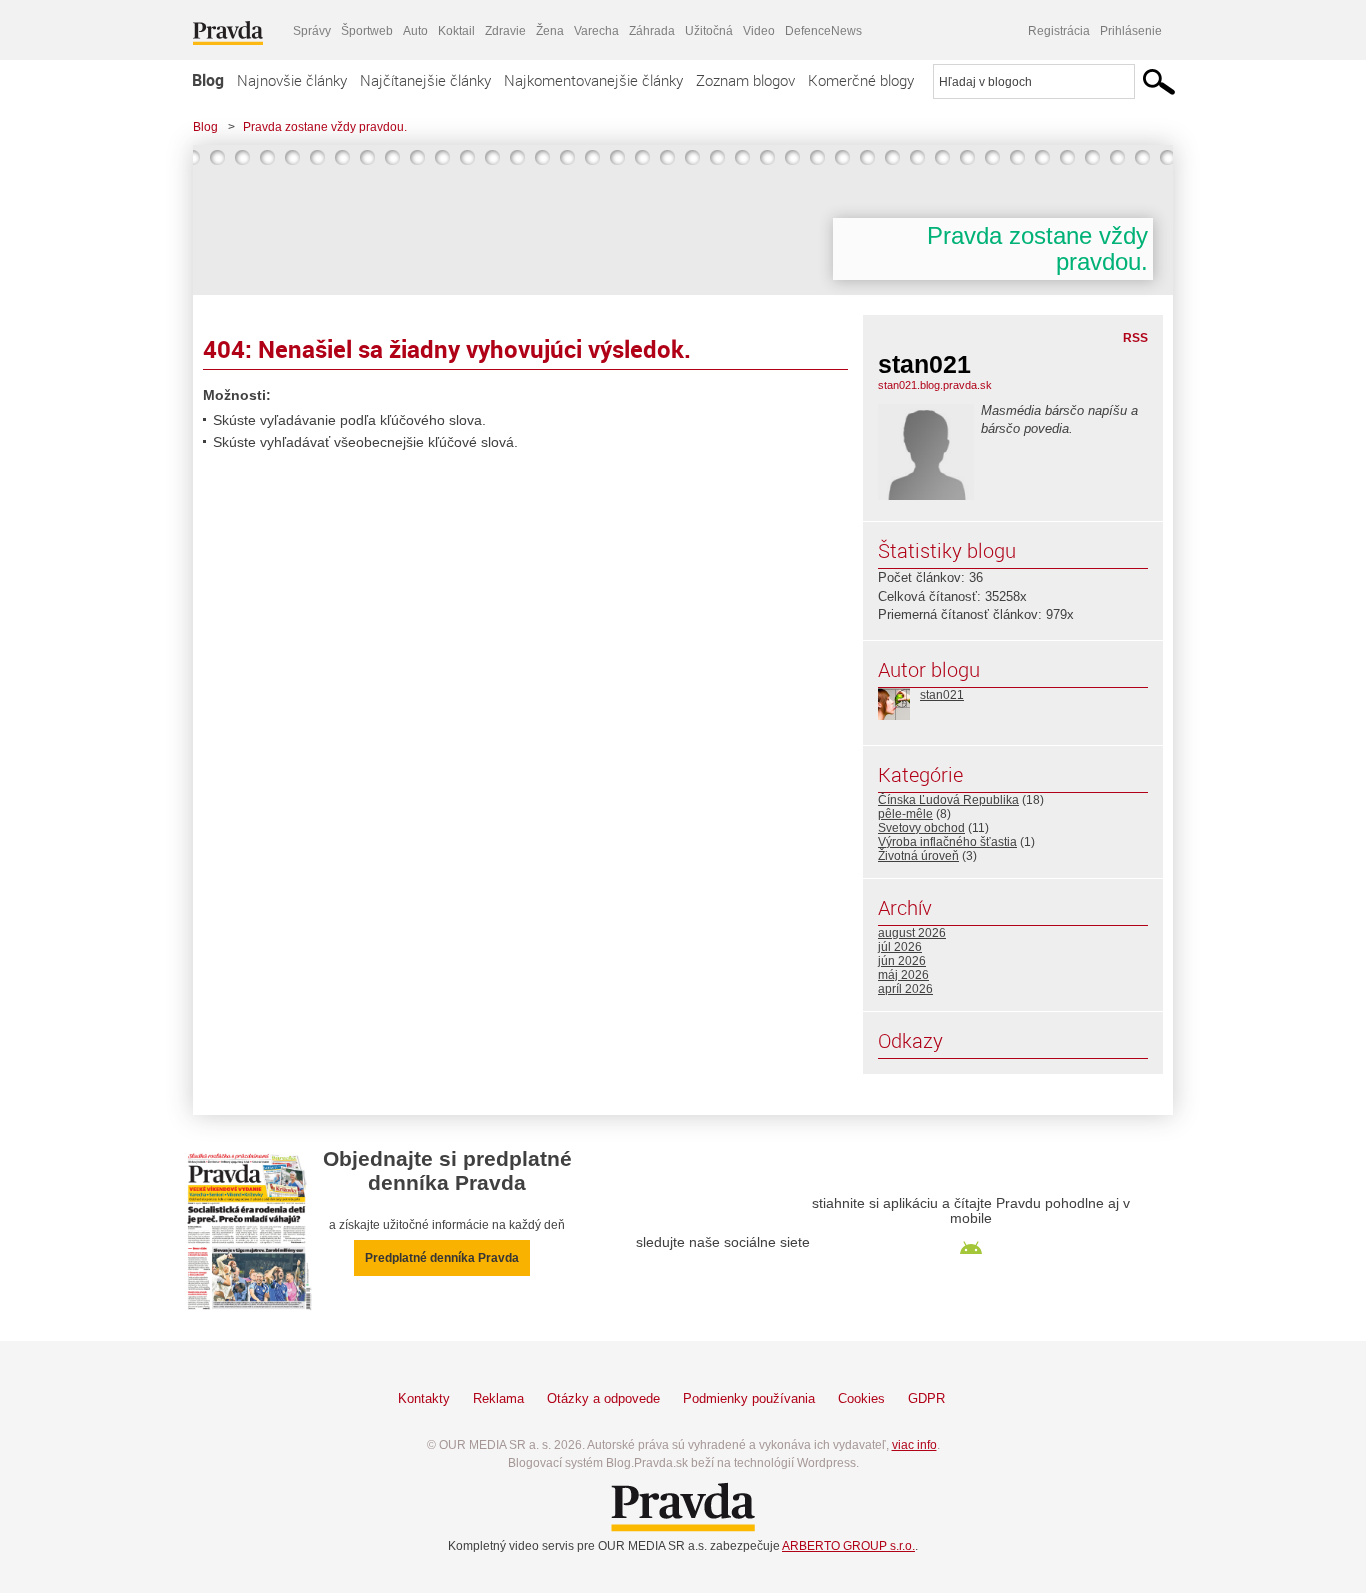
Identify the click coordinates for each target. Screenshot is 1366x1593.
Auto (415, 31)
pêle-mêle (905, 814)
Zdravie (505, 31)
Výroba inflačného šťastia (947, 842)
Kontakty (424, 1398)
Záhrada (652, 31)
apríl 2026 (905, 989)
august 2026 (912, 933)
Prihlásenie (1131, 31)
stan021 (942, 695)
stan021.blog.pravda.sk (935, 385)
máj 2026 (903, 975)
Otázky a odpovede (603, 1398)
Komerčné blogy (861, 80)
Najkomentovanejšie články (593, 80)
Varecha (596, 31)
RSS (1135, 338)
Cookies (861, 1398)
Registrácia (1059, 31)
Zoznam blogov (745, 80)
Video (759, 31)
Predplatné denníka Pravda (442, 1258)
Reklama (498, 1398)
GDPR (926, 1398)
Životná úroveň (918, 856)
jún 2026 (902, 961)
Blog (208, 80)
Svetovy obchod (921, 828)
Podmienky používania (749, 1398)
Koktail (456, 31)
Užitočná (709, 31)
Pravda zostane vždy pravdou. (325, 127)
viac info (914, 1445)
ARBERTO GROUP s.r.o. (848, 1546)
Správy (312, 31)
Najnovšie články (292, 80)
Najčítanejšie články (425, 80)
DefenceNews (823, 31)
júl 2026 (900, 947)
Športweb (367, 31)
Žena (550, 31)
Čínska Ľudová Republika (948, 800)
